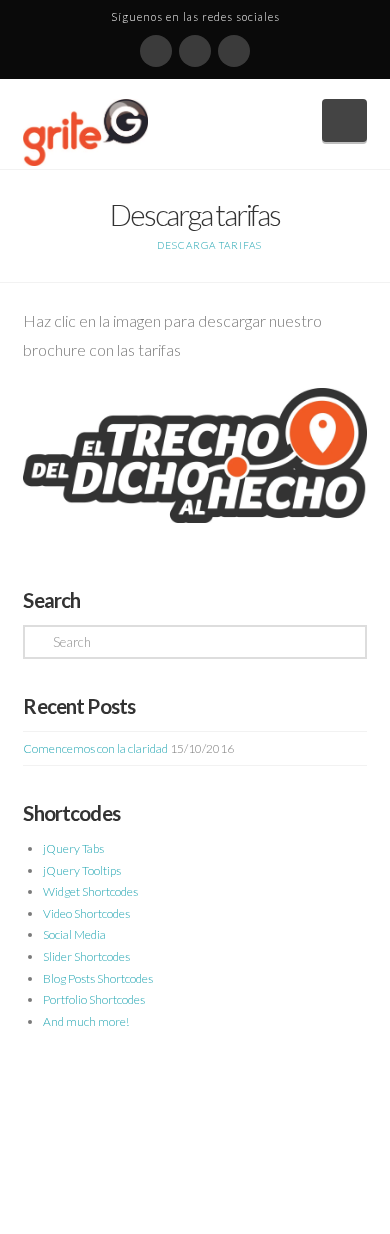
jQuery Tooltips (82, 870)
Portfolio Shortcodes (94, 999)
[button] (344, 120)
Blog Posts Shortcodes (98, 978)
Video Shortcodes (86, 913)
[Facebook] (156, 51)
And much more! (86, 1021)
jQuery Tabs (73, 848)
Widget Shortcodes (90, 891)
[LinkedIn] (234, 51)
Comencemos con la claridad (95, 748)
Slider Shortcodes (86, 956)
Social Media (74, 934)
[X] (195, 51)
